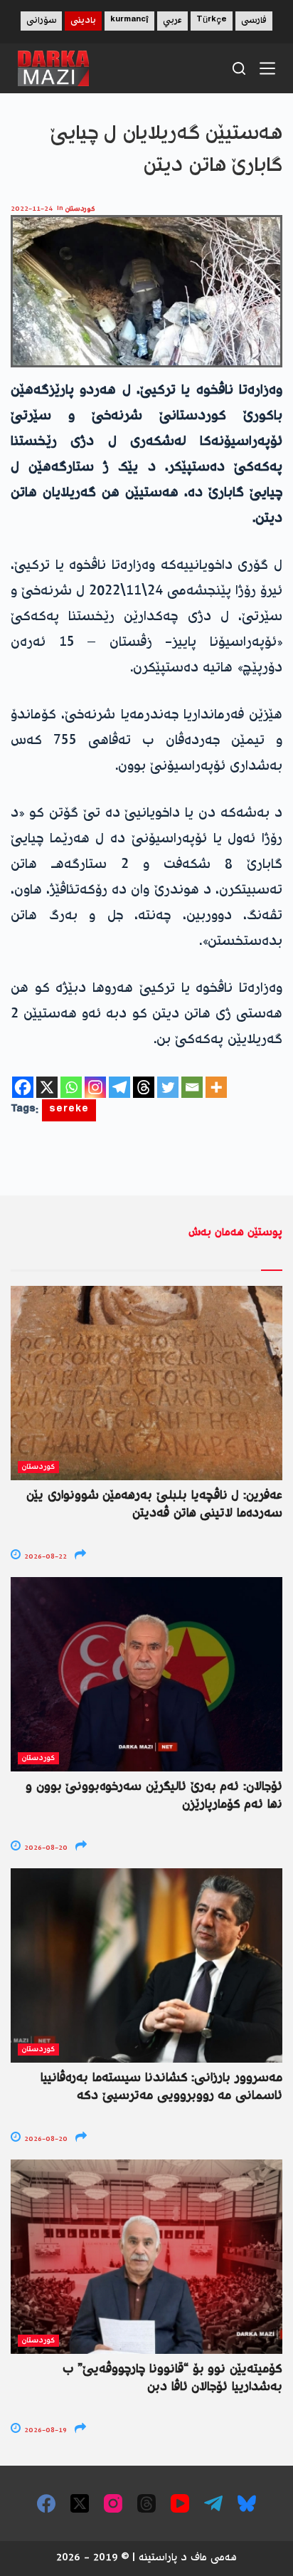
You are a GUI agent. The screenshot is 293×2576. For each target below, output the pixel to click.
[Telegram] (119, 1087)
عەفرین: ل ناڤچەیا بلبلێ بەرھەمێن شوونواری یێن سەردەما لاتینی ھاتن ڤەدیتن (154, 1505)
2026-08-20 (45, 1848)
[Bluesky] (247, 2503)
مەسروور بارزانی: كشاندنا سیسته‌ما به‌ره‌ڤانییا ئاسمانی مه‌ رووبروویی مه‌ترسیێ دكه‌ (161, 2087)
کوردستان (80, 209)
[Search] (239, 68)
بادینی (83, 21)
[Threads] (144, 1087)
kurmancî (129, 21)
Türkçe (212, 21)
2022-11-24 (32, 209)
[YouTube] (180, 2503)
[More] (216, 1087)
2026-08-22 (44, 1557)
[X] (47, 1087)
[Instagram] (95, 1087)
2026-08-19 (44, 2430)
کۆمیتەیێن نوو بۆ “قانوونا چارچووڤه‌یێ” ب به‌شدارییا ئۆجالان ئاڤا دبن (172, 2378)
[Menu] (267, 68)
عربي (172, 21)
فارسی (254, 21)
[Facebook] (23, 1087)
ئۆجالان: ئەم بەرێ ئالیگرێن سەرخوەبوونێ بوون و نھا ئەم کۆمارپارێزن (154, 1796)
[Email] (192, 1087)
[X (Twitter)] (80, 2503)
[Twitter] (168, 1087)
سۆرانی (41, 21)
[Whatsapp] (71, 1087)
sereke (69, 1110)
